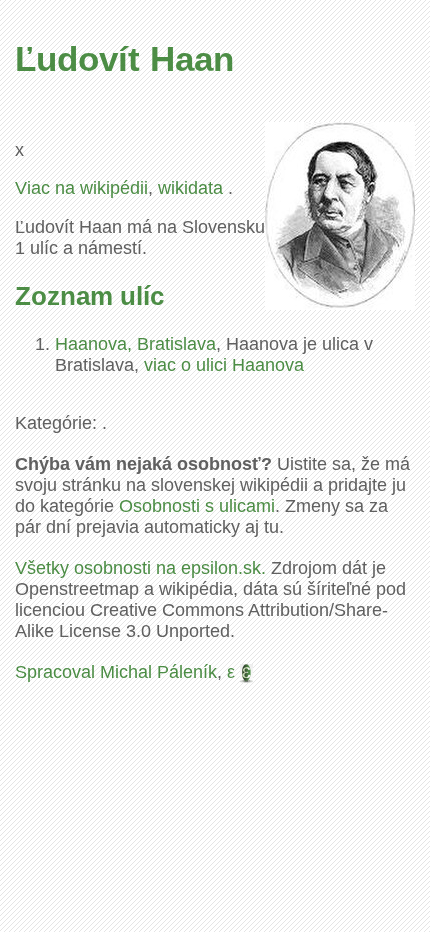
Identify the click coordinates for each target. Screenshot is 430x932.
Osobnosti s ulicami (197, 506)
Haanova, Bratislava (135, 344)
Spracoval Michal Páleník (116, 672)
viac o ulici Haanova (224, 365)
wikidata (193, 188)
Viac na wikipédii (81, 188)
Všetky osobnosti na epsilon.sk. (140, 568)
